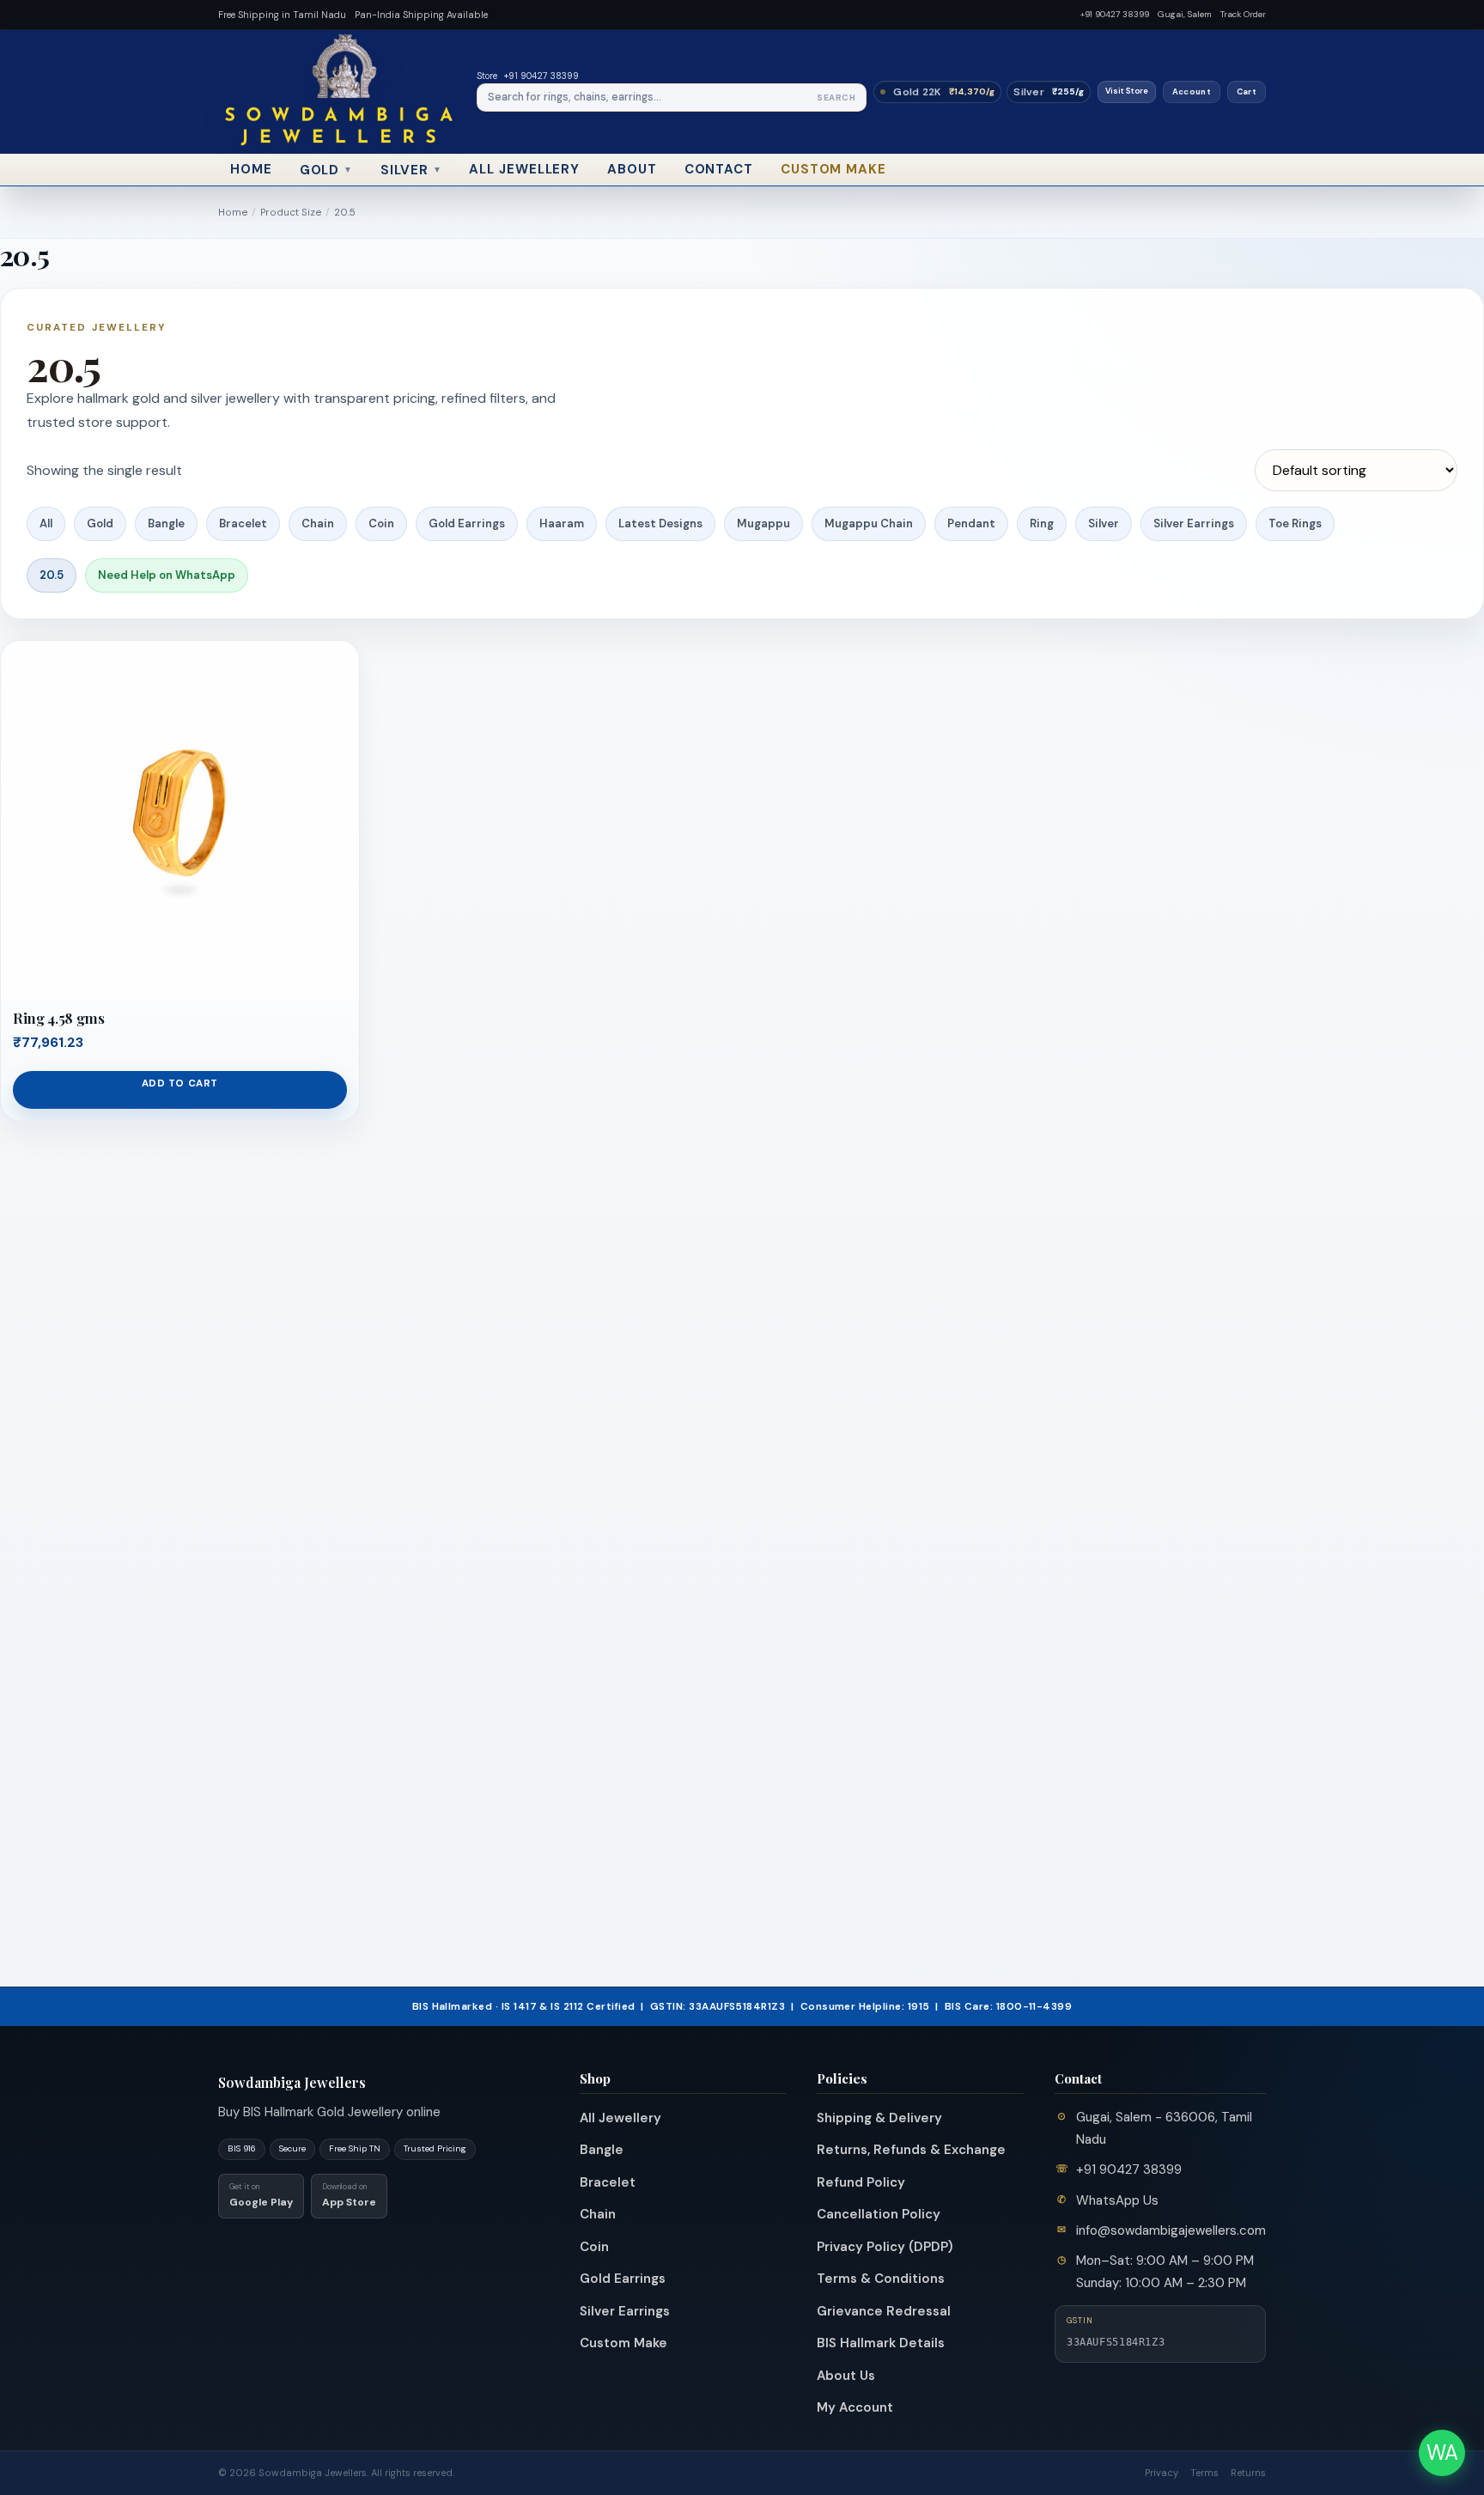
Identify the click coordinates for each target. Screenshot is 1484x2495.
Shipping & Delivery (879, 2118)
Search (836, 97)
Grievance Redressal (884, 2311)
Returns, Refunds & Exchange (911, 2150)
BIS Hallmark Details (881, 2343)
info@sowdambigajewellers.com (1171, 2230)
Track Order (1243, 14)
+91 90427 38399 (1115, 14)
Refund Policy (861, 2182)
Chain (318, 523)
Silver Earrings (1194, 523)
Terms (1204, 2473)
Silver (411, 170)
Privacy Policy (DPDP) (885, 2247)
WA (1442, 2452)
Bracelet (243, 523)
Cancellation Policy (879, 2214)
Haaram (562, 523)
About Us (846, 2376)
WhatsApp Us (1117, 2200)
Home (251, 169)
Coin (381, 523)
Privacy (1162, 2473)
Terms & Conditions (881, 2279)
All (46, 523)
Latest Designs (660, 523)
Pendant (971, 523)
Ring (1042, 523)
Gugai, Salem (1185, 14)
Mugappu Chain (869, 523)
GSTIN (1080, 2321)
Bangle (166, 523)
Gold (327, 170)
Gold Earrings (467, 523)
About (632, 169)
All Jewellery (524, 169)
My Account (855, 2407)
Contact (719, 169)
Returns (1248, 2473)
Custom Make (833, 169)
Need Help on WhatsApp (167, 575)
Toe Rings (1295, 523)
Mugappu (763, 523)
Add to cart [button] (180, 1083)
